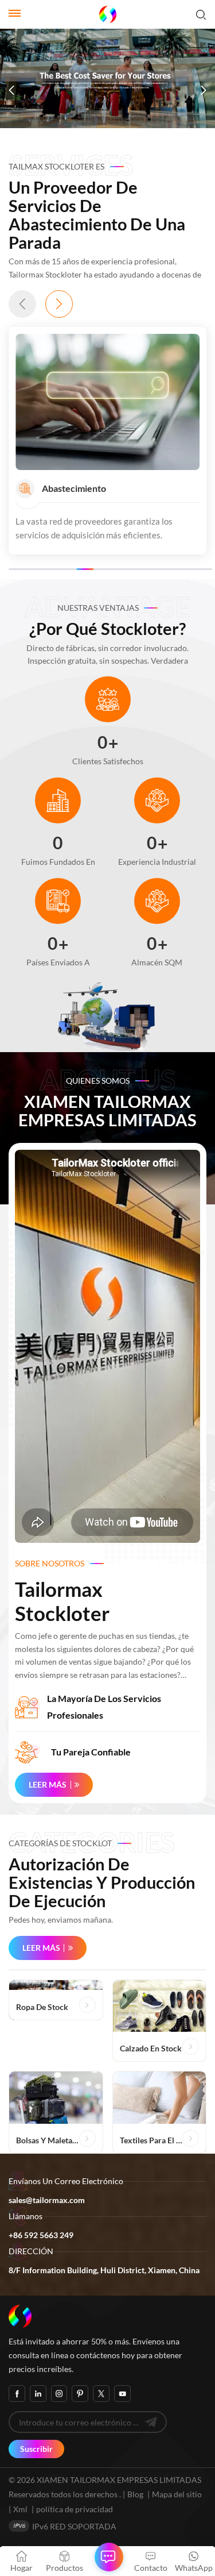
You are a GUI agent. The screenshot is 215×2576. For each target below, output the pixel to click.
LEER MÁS (48, 1784)
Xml (20, 2509)
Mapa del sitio (177, 2494)
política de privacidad (75, 2509)
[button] (11, 90)
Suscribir (36, 2449)
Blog (135, 2494)
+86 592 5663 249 (41, 2235)
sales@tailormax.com (47, 2200)
